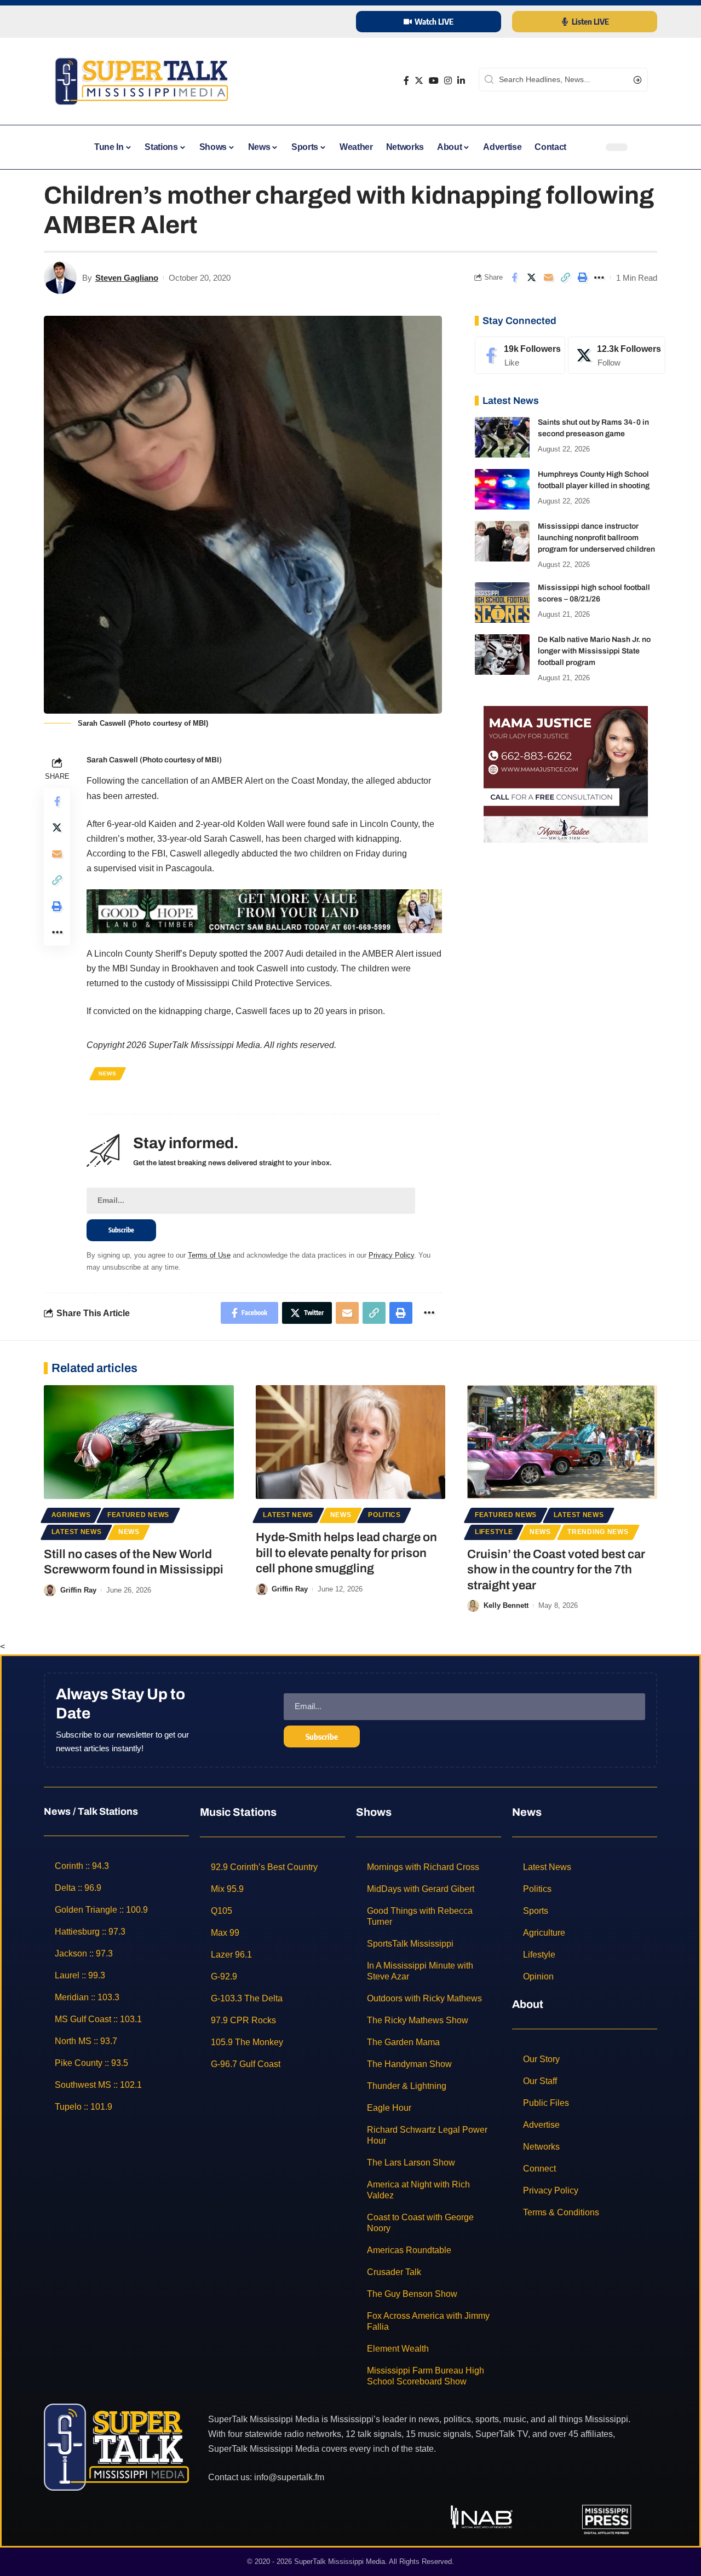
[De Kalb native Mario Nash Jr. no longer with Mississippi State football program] (502, 655)
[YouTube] (434, 81)
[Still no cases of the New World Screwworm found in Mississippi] (139, 1442)
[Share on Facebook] (514, 277)
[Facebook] (406, 81)
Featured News (138, 1515)
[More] (599, 277)
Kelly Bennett (506, 1605)
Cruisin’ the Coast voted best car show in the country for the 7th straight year (556, 1570)
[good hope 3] (264, 910)
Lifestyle (494, 1532)
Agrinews (71, 1515)
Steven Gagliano (127, 278)
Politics (384, 1515)
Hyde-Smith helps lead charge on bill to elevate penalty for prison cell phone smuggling (346, 1553)
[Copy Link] (565, 277)
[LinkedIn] (461, 81)
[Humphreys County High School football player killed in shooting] (502, 490)
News (108, 1073)
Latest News (77, 1532)
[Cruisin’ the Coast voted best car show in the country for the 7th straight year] (562, 1442)
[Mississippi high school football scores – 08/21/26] (502, 603)
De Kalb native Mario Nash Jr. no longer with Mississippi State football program (594, 652)
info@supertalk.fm (289, 2477)
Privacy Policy (391, 1255)
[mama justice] (566, 774)
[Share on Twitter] (531, 277)
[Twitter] (419, 81)
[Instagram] (448, 81)
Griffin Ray (78, 1590)
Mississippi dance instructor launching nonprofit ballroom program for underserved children (596, 538)
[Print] (582, 277)
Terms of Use (209, 1255)
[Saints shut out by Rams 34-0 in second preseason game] (502, 438)
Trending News (598, 1532)
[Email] (548, 277)
